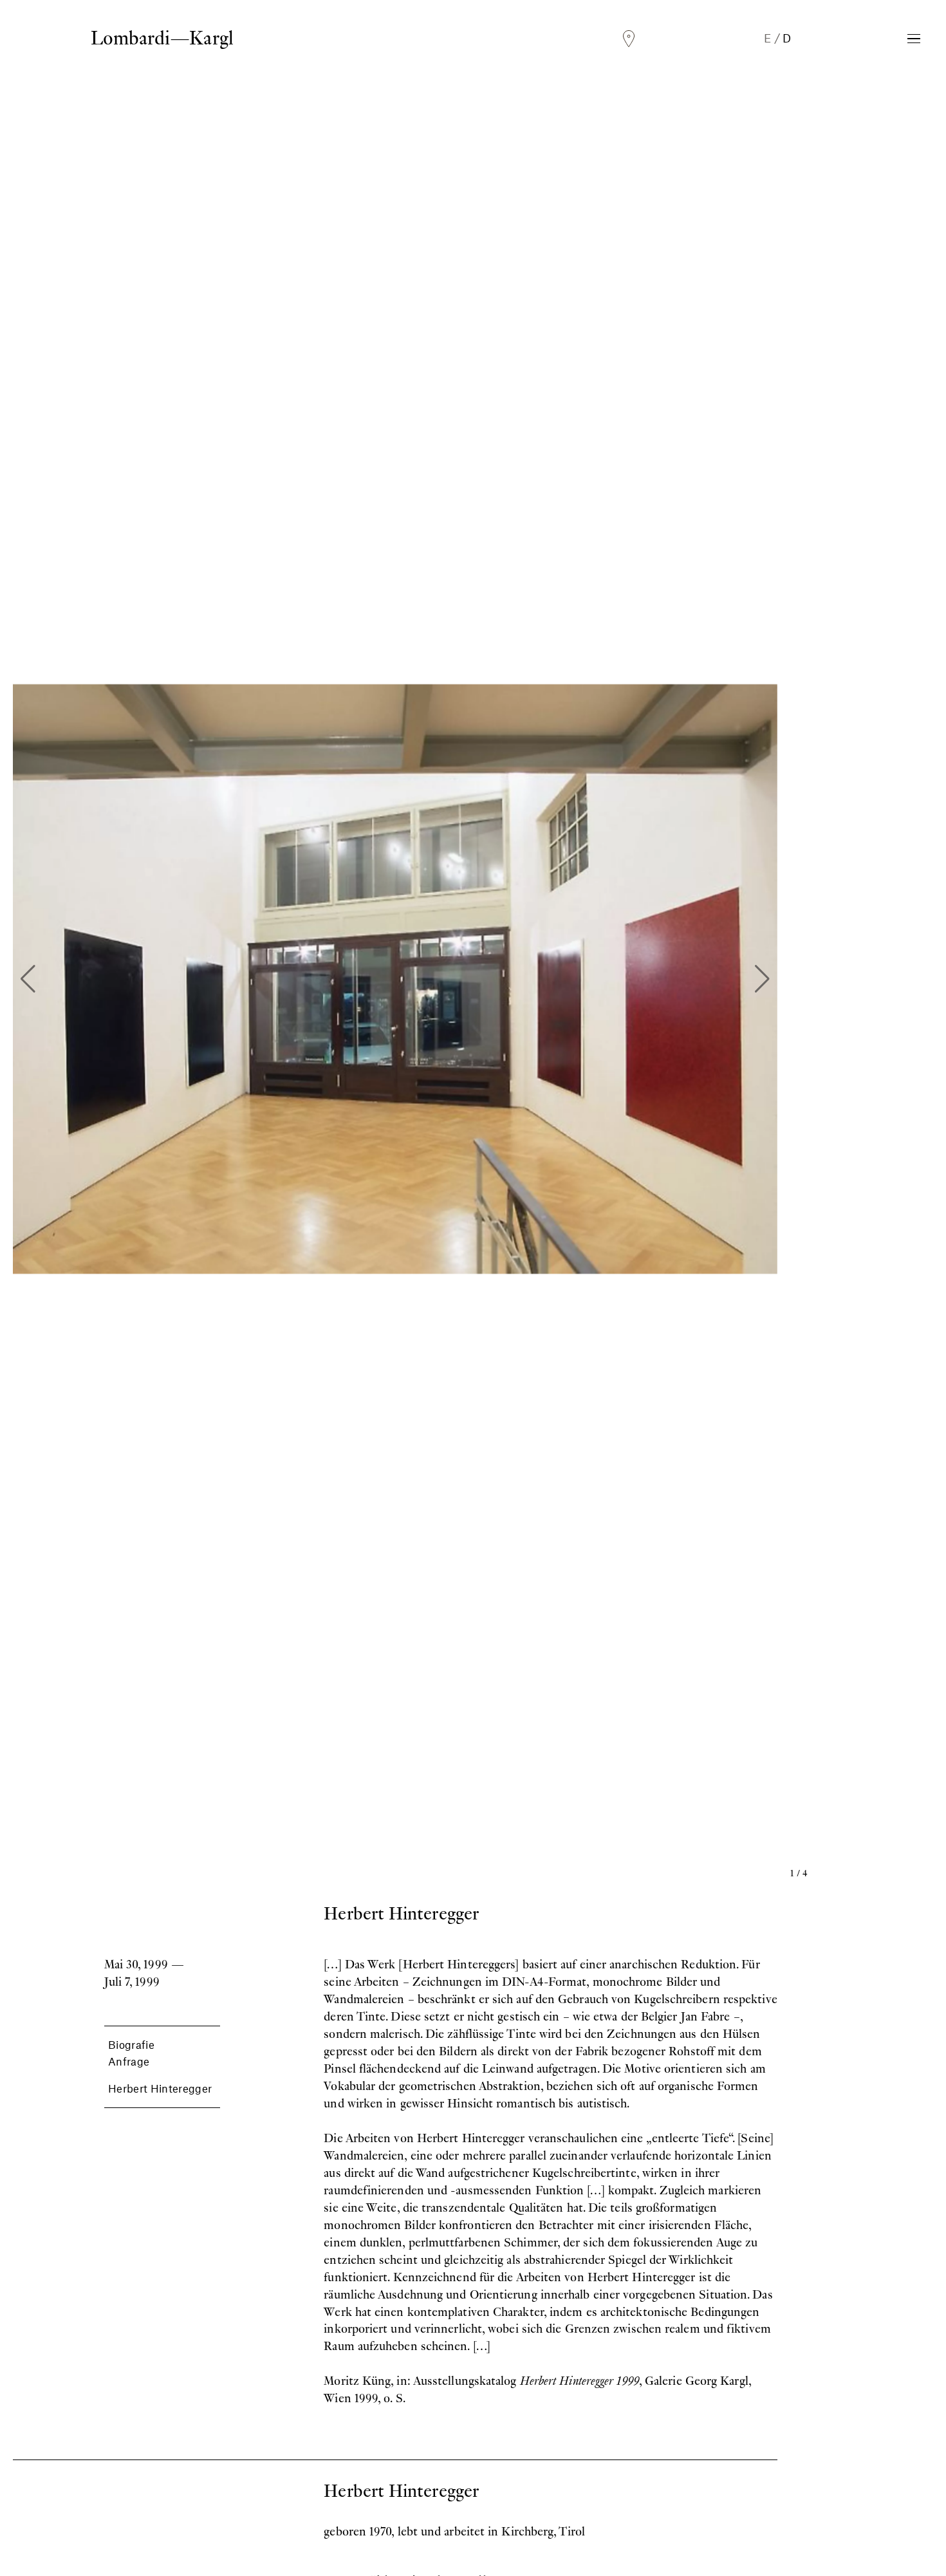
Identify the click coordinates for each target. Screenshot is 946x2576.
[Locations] (629, 39)
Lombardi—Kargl (162, 38)
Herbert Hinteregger (160, 2088)
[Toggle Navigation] (914, 39)
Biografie (131, 2044)
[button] (28, 979)
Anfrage (129, 2061)
